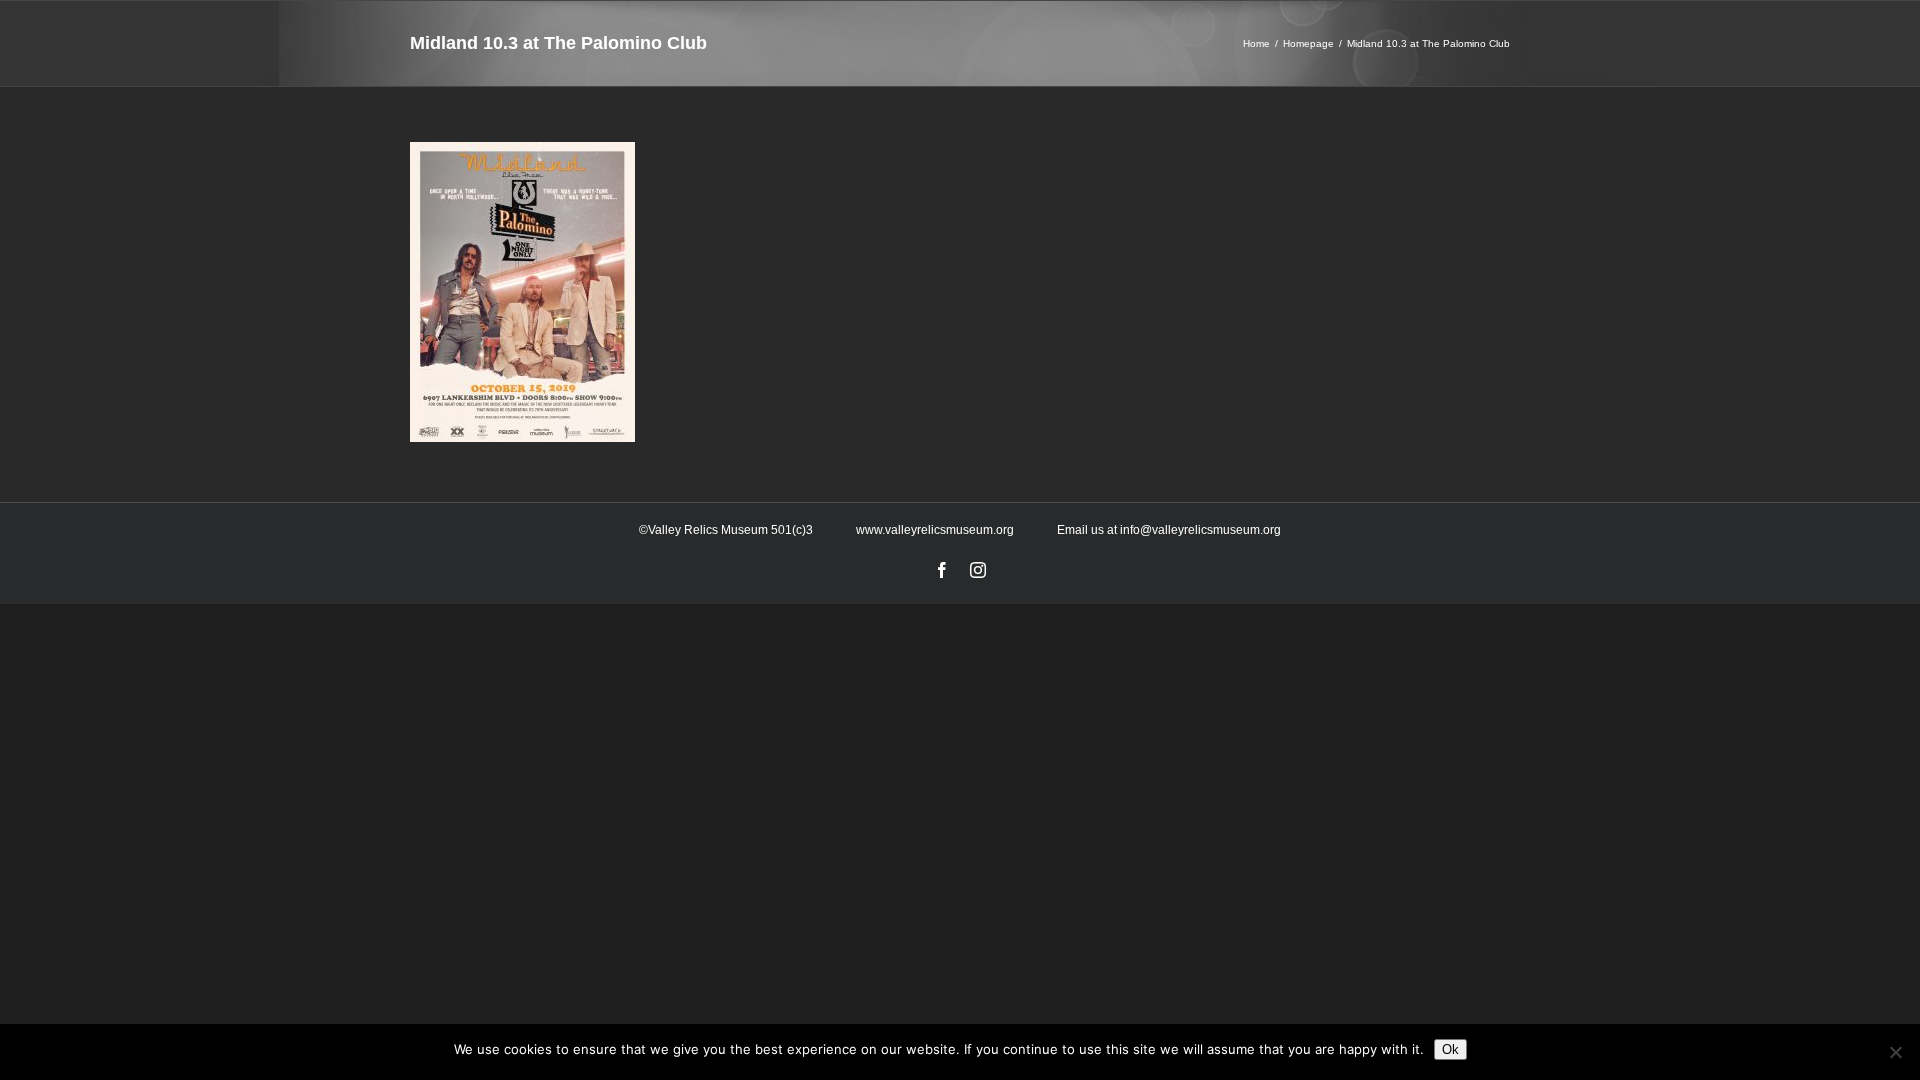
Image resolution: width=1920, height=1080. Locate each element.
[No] (1895, 1052)
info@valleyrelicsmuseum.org (1200, 530)
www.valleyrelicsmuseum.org (935, 530)
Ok (1450, 1049)
